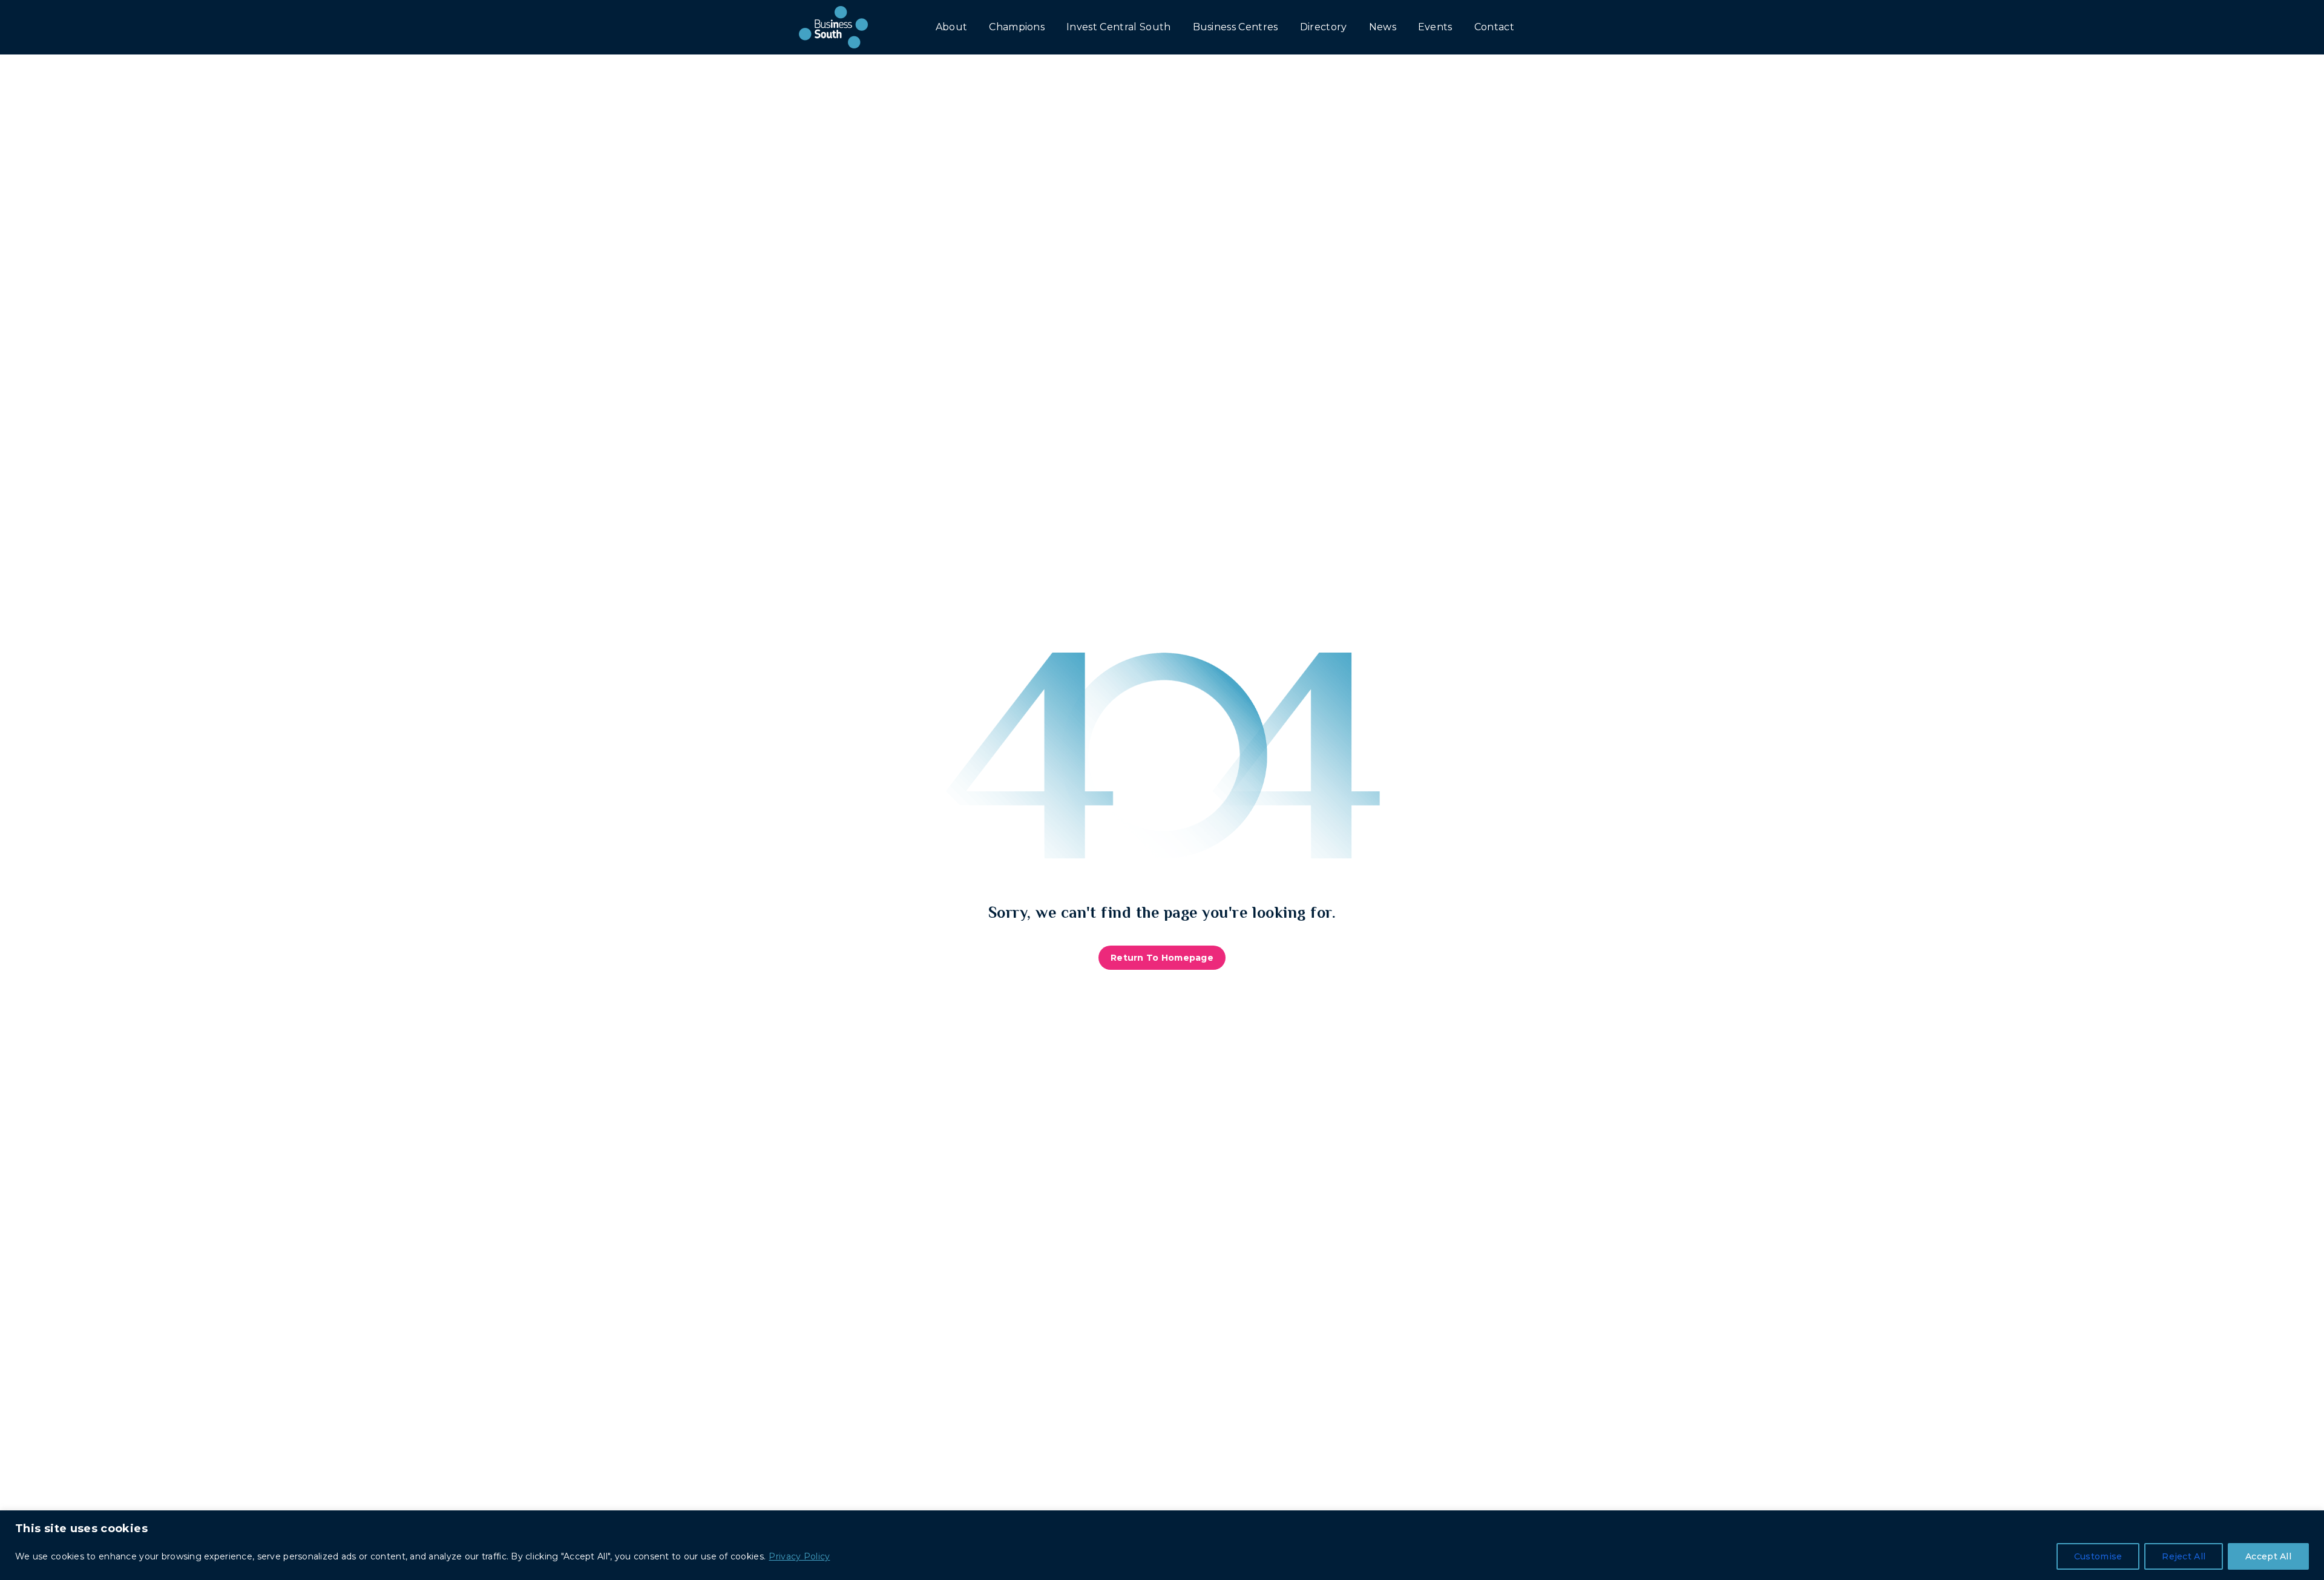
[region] (1162, 1545)
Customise (2098, 1556)
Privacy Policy (799, 1556)
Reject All (2184, 1556)
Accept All (2268, 1556)
